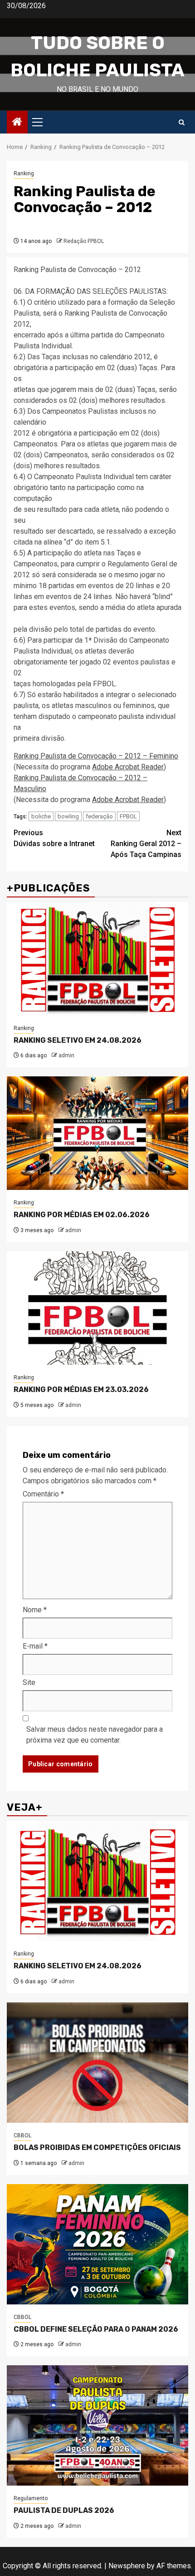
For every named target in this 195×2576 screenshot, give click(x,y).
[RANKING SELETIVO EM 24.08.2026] (97, 959)
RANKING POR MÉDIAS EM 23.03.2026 (81, 1390)
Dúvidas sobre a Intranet (54, 838)
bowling (68, 816)
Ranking (24, 173)
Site (29, 1682)
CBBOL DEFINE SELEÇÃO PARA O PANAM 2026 (96, 2329)
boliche (41, 816)
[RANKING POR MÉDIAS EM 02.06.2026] (97, 1133)
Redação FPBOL (84, 241)
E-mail (35, 1646)
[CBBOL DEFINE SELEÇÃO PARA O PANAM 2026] (97, 2244)
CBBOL (22, 2135)
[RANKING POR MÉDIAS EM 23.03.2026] (97, 1308)
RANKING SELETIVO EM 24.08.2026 (78, 1040)
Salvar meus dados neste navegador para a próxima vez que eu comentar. (95, 1735)
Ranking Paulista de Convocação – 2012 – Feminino (96, 756)
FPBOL (128, 816)
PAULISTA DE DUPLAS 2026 (64, 2510)
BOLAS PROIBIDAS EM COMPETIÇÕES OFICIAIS (97, 2147)
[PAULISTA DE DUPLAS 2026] (97, 2425)
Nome (35, 1610)
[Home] (17, 123)
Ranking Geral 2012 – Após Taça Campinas (146, 844)
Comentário (43, 1494)
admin (66, 1055)
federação (99, 816)
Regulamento (31, 2498)
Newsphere (127, 2566)
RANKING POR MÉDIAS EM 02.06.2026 (82, 1215)
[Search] (182, 122)
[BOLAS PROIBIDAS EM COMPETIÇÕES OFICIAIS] (97, 2063)
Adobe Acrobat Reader (128, 767)
